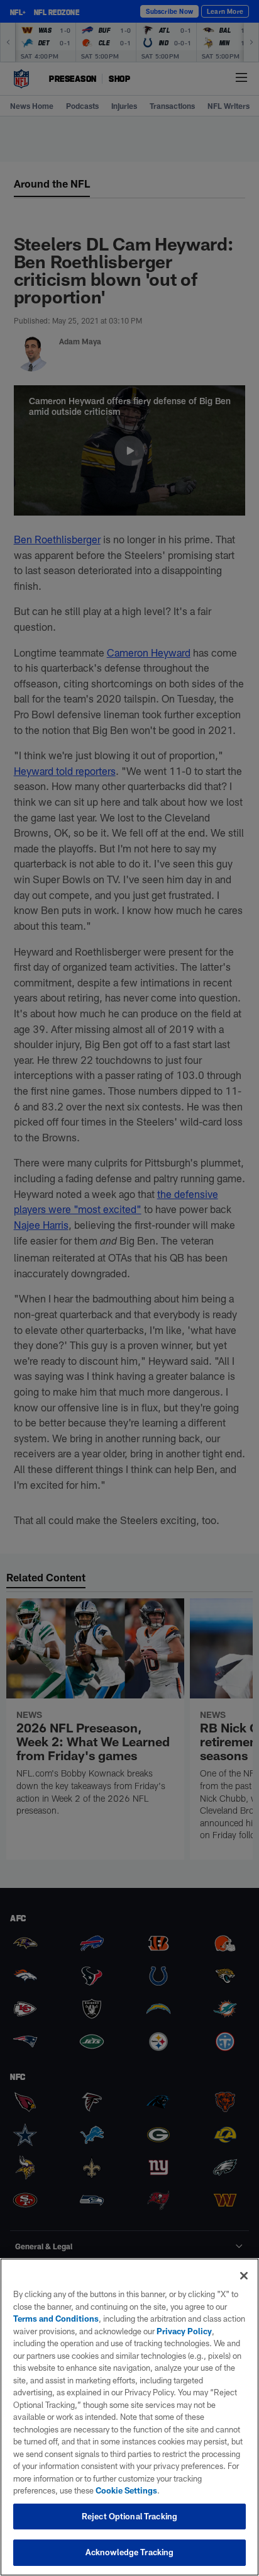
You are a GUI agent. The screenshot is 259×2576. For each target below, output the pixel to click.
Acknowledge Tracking (130, 2552)
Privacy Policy (184, 2331)
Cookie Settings (126, 2490)
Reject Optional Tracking (129, 2516)
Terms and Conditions (56, 2319)
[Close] (244, 2276)
